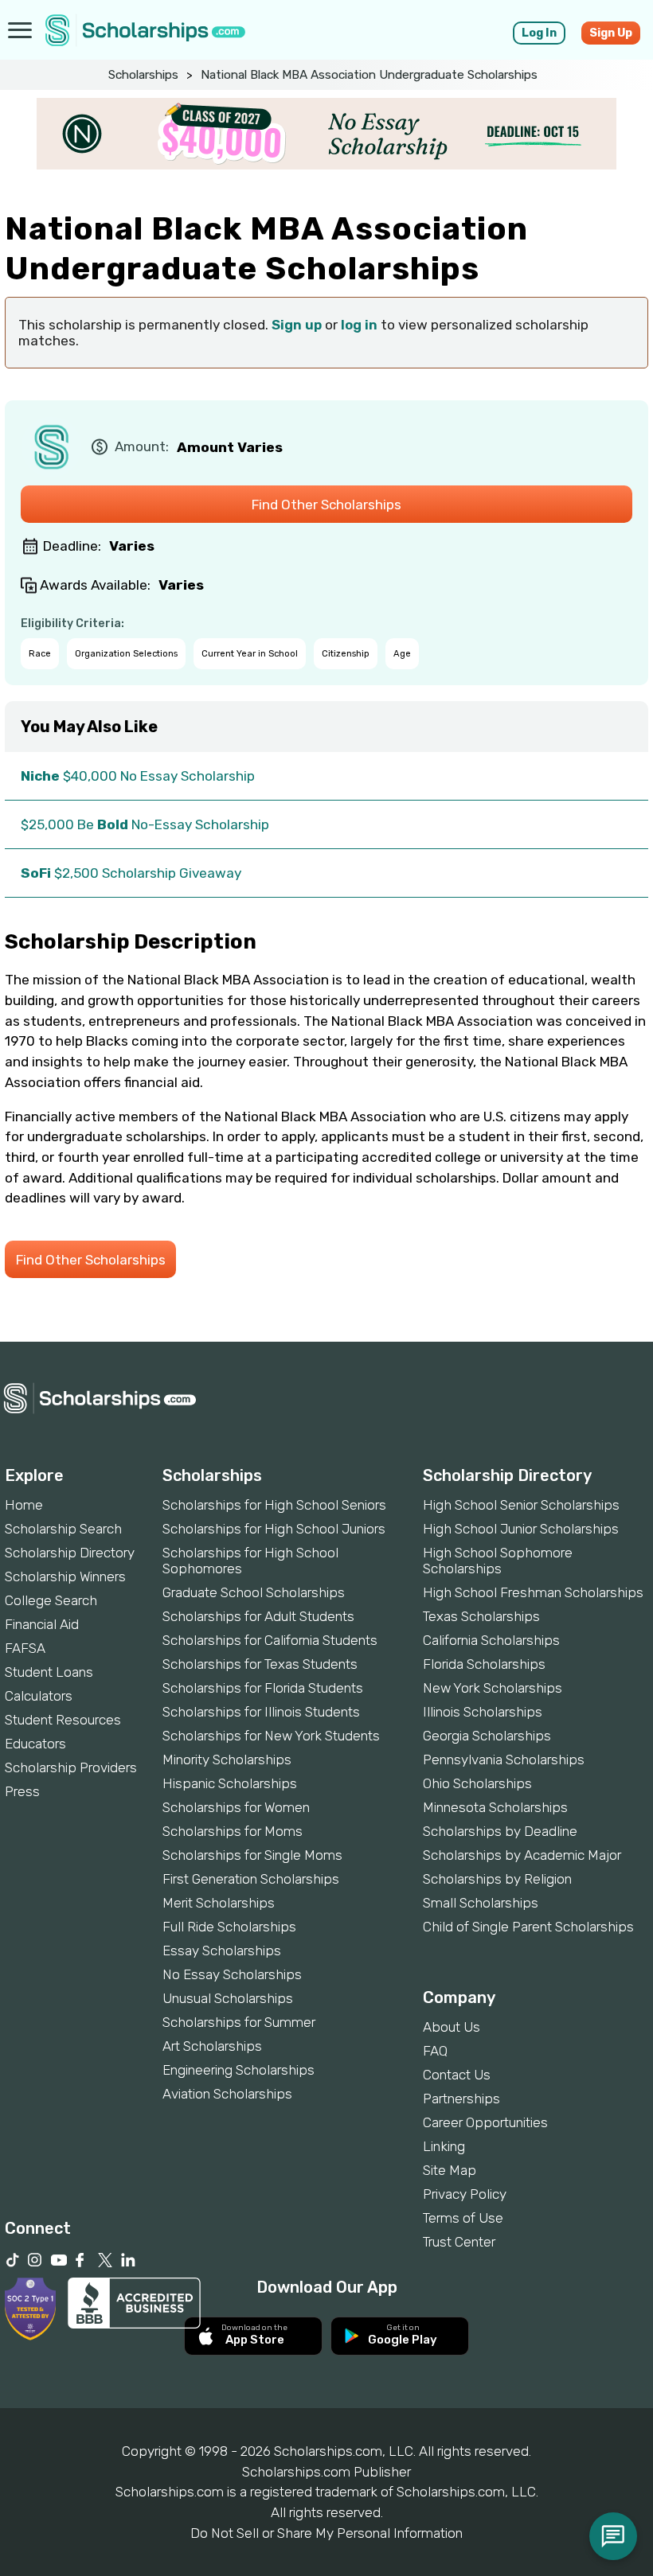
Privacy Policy (465, 2194)
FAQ (435, 2051)
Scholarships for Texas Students (260, 1664)
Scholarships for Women (236, 1807)
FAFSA (25, 1648)
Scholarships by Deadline (500, 1831)
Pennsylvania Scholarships (504, 1760)
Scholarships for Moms (233, 1831)
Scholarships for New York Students (271, 1736)
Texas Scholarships (481, 1616)
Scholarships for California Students (270, 1640)
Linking (444, 2146)
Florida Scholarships (484, 1664)
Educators (35, 1744)
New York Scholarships (493, 1688)
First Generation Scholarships (251, 1879)
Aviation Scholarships (227, 2094)
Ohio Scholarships (477, 1783)
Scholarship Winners (65, 1576)
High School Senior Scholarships (521, 1505)
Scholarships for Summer (239, 2022)
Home (24, 1505)
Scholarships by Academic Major (522, 1855)
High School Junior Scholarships (521, 1529)
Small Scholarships (481, 1903)
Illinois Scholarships (483, 1712)
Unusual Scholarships (228, 1998)
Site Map (450, 2170)
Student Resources (63, 1720)
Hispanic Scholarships (230, 1783)
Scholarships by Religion (497, 1879)
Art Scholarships (212, 2046)
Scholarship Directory (70, 1553)
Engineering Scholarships (239, 2070)
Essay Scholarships (222, 1951)
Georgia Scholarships (487, 1736)
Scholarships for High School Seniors (274, 1505)
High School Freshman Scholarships (533, 1592)
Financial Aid (42, 1624)
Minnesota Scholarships (495, 1807)
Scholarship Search (63, 1529)
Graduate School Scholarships (254, 1592)
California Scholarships (491, 1640)
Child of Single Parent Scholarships (528, 1927)
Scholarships (143, 75)
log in (359, 325)
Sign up (297, 325)
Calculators (39, 1696)
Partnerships (461, 2099)
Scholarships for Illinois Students (261, 1712)
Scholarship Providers (71, 1767)
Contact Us (457, 2075)
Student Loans (49, 1672)
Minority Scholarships (227, 1760)
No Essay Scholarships (232, 1974)
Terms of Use (463, 2218)
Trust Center (459, 2242)
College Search (51, 1600)
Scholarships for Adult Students (258, 1616)
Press (22, 1791)
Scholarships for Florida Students (263, 1688)
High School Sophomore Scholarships (498, 1561)
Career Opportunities (485, 2122)
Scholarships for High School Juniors (274, 1529)
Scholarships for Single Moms (252, 1855)
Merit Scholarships (219, 1903)
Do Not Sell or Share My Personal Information (326, 2533)
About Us (452, 2027)
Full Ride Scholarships (229, 1927)
